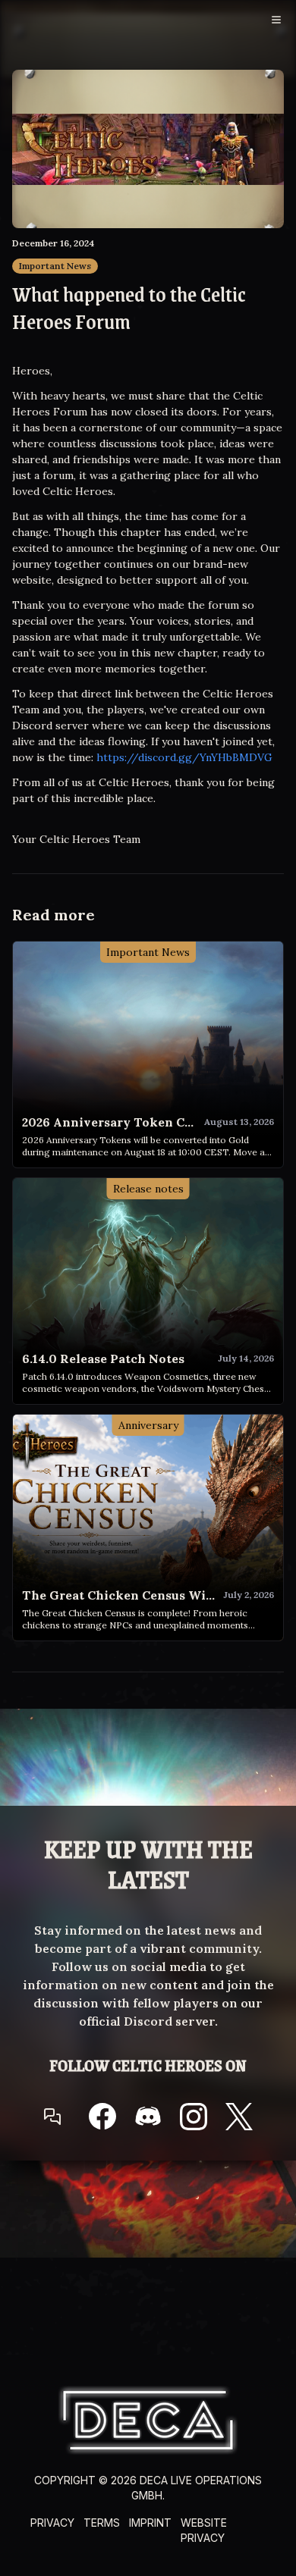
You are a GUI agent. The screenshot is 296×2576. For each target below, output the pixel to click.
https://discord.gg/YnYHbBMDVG (184, 757)
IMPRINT (150, 2523)
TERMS (102, 2523)
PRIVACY (52, 2523)
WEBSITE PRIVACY (204, 2530)
